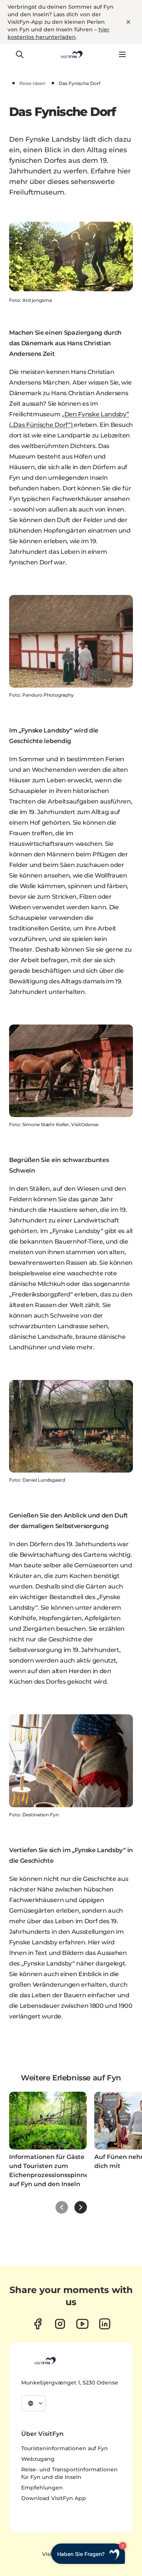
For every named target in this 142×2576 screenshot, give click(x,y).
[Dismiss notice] (128, 22)
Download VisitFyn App (54, 2498)
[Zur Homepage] (71, 54)
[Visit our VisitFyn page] (38, 2324)
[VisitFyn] (44, 2361)
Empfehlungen (42, 2488)
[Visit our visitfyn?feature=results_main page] (82, 2324)
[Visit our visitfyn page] (60, 2324)
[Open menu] (122, 54)
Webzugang (38, 2459)
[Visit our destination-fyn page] (105, 2324)
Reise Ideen (32, 83)
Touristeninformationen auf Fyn (65, 2448)
